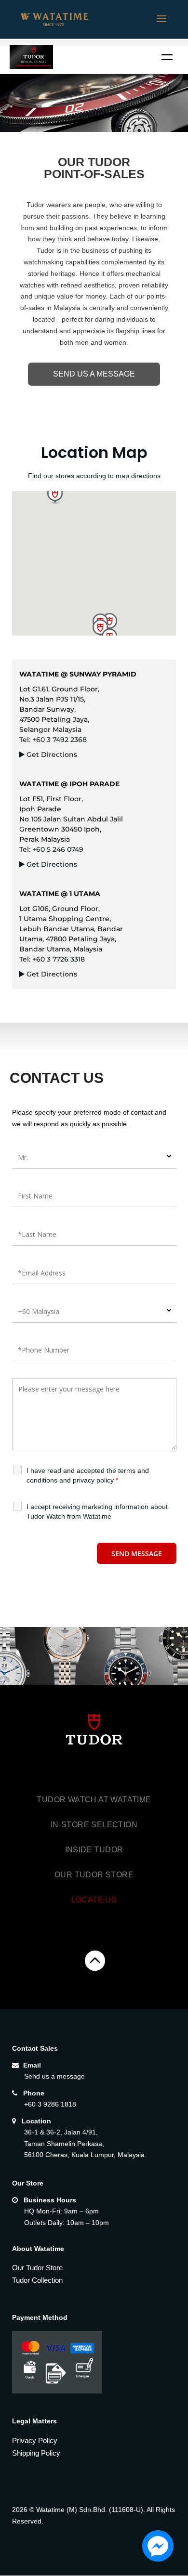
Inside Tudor (94, 1850)
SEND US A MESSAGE (94, 374)
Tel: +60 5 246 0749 (51, 849)
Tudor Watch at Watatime (94, 1800)
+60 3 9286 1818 (50, 2104)
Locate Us (94, 1900)
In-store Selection (94, 1825)
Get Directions (52, 755)
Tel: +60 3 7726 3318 (52, 959)
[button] (55, 495)
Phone (34, 2093)
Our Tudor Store (94, 1875)
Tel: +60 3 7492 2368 (53, 740)
